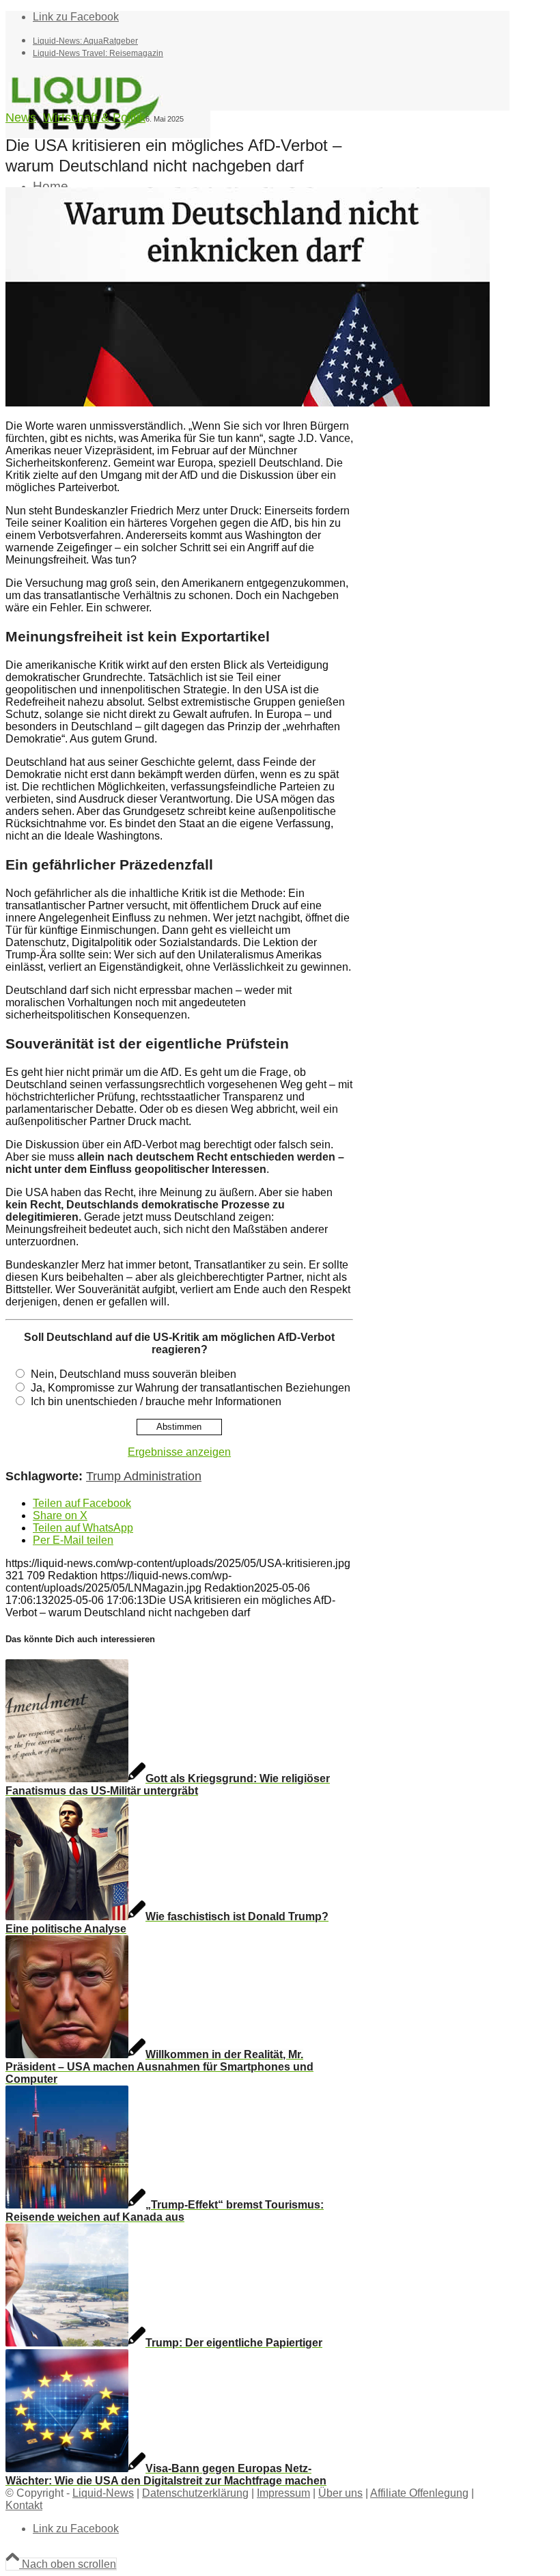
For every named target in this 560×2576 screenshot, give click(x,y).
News (21, 117)
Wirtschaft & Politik (94, 117)
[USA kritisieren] (248, 403)
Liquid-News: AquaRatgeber (85, 41)
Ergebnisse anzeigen (179, 1452)
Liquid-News (103, 2493)
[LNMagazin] (108, 134)
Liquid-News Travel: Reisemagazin (98, 53)
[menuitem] (271, 40)
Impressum (283, 2493)
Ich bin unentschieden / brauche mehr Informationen (156, 1401)
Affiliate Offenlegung (419, 2493)
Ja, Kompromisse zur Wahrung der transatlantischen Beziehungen (191, 1388)
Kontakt (24, 2505)
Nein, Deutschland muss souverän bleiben (134, 1374)
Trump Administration (144, 1476)
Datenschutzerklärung (195, 2493)
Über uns (340, 2493)
